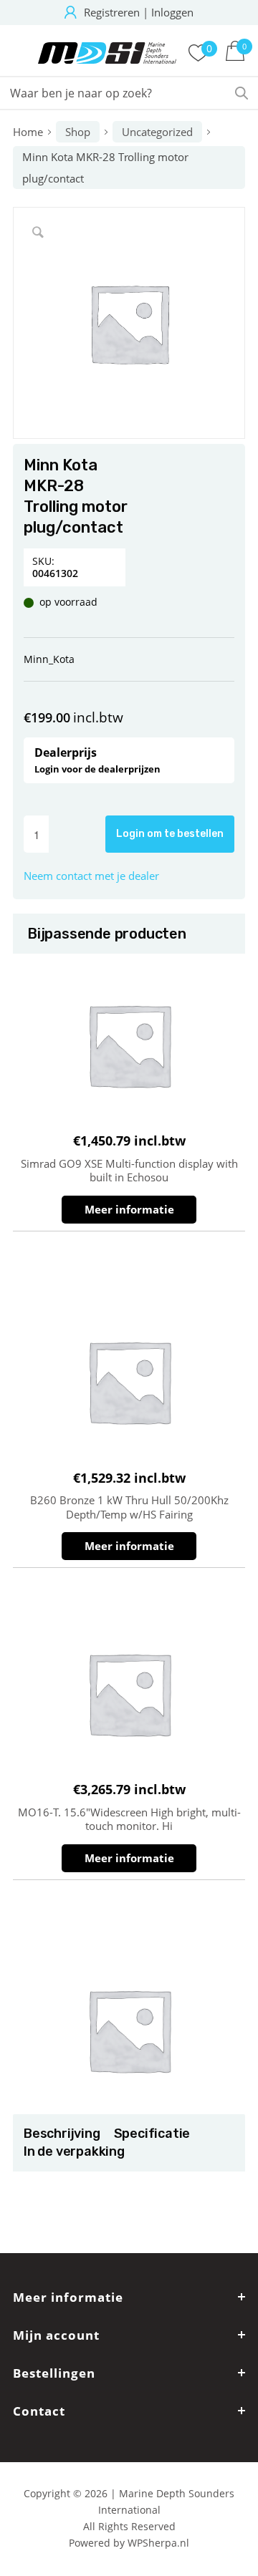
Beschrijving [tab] (62, 2134)
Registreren (112, 12)
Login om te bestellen (170, 834)
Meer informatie (129, 1209)
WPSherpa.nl (158, 2543)
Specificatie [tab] (152, 2134)
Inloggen (172, 12)
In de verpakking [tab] (74, 2151)
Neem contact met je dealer (91, 876)
